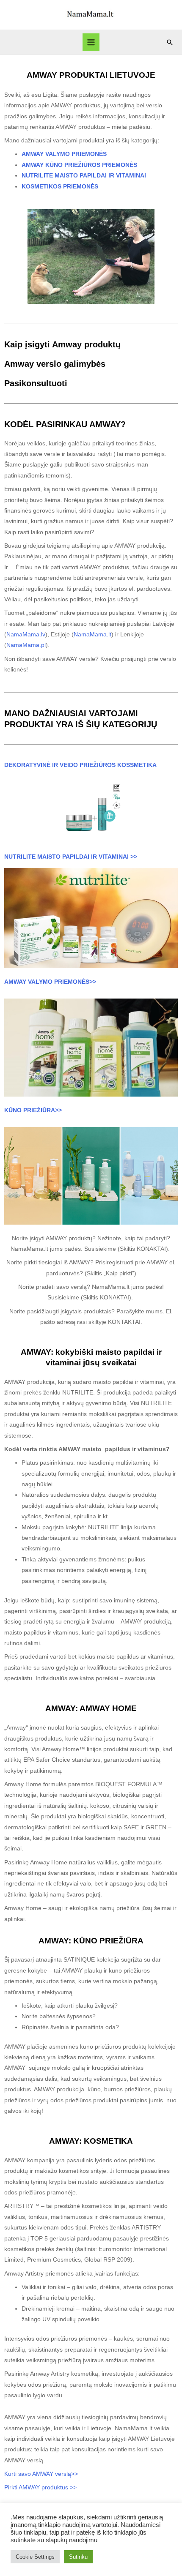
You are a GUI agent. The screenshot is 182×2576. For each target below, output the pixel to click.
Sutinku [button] (78, 2557)
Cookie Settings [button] (35, 2557)
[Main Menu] (91, 42)
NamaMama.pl (26, 645)
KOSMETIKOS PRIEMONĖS (60, 187)
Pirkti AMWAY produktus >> (40, 2487)
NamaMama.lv (26, 634)
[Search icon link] (170, 42)
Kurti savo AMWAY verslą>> (42, 2474)
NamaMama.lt (92, 634)
